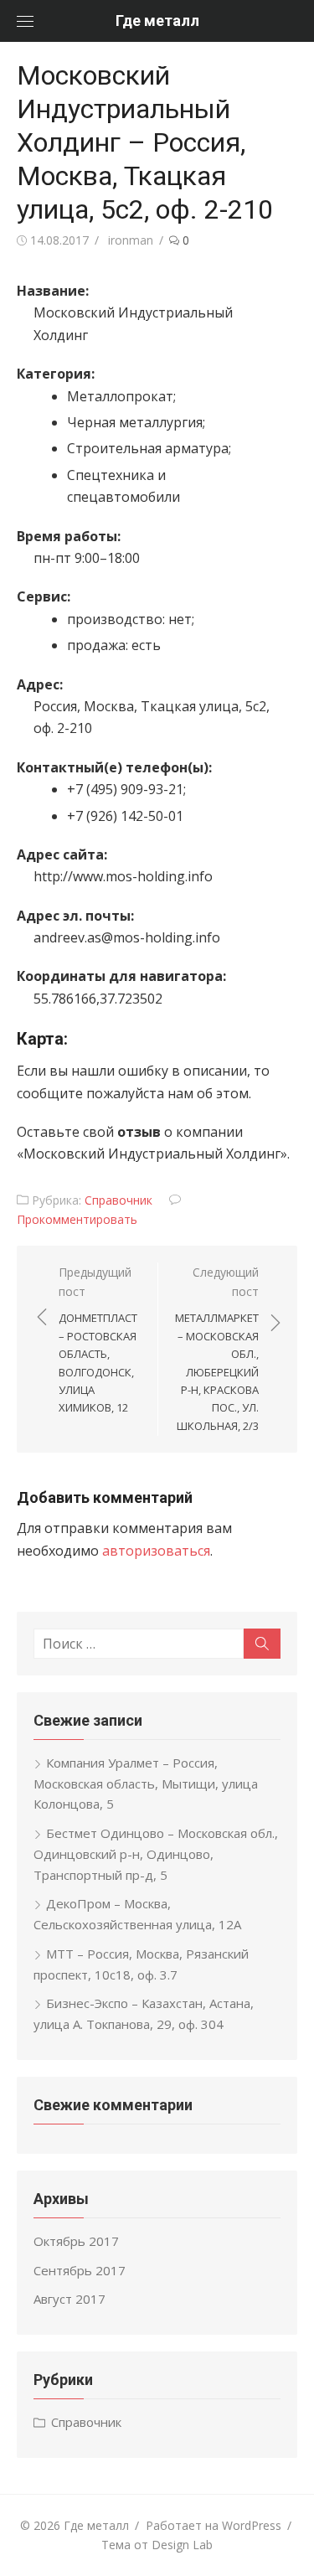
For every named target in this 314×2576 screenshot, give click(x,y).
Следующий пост (217, 1349)
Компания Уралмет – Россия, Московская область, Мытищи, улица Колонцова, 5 (146, 1784)
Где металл (157, 21)
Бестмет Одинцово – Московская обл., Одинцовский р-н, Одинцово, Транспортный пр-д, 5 (156, 1854)
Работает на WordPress (214, 2525)
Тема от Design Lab (157, 2545)
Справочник (118, 1200)
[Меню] (25, 21)
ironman (131, 240)
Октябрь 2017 (76, 2241)
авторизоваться (156, 1551)
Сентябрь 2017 (80, 2270)
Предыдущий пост (98, 1340)
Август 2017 (69, 2299)
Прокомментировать (77, 1219)
